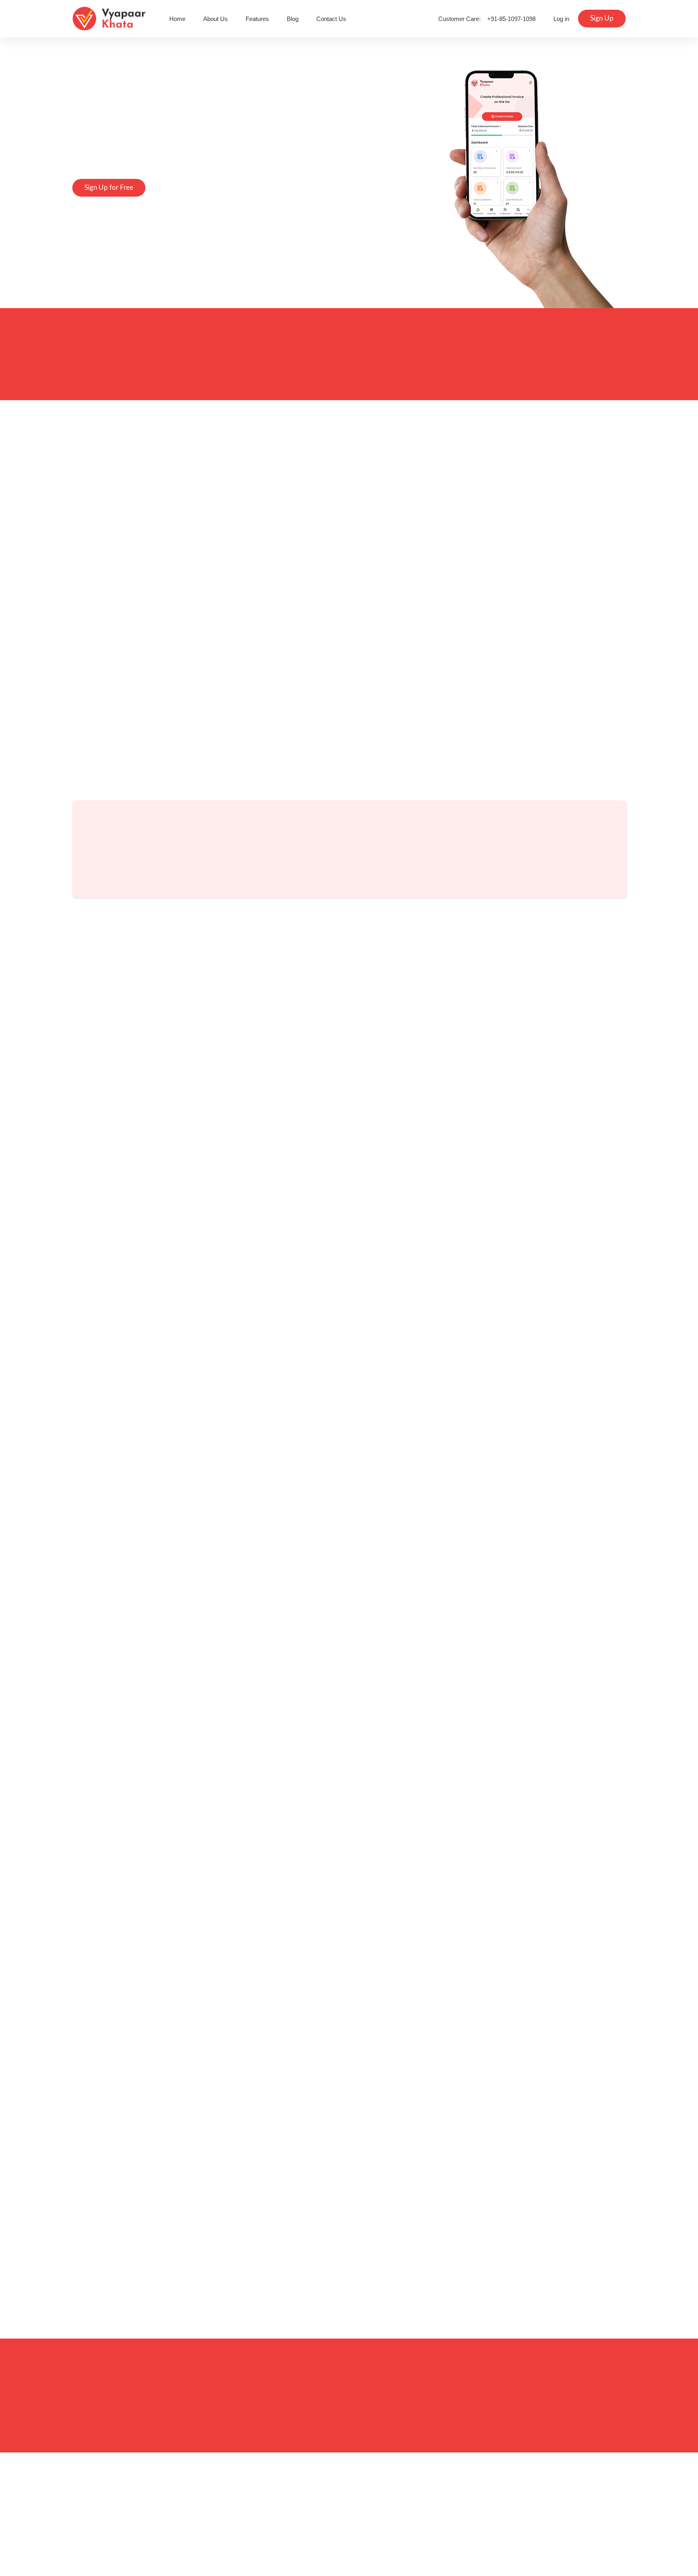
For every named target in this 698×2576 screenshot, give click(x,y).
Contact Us (331, 19)
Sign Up (602, 18)
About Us (215, 19)
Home (177, 19)
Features (257, 19)
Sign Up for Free (109, 188)
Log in (561, 19)
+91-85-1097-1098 (511, 19)
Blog (293, 19)
